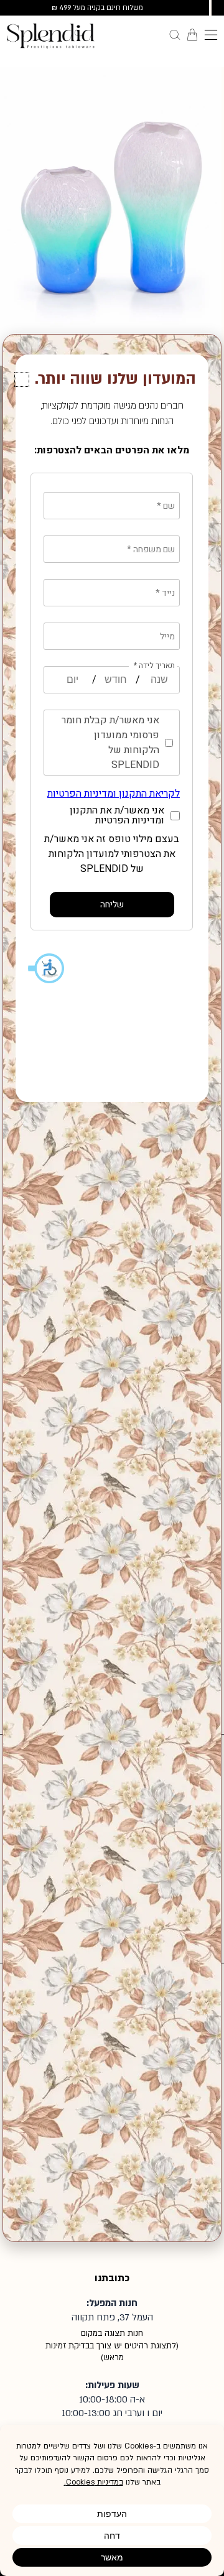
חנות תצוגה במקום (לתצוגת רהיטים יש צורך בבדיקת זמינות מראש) (112, 2346)
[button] (22, 379)
